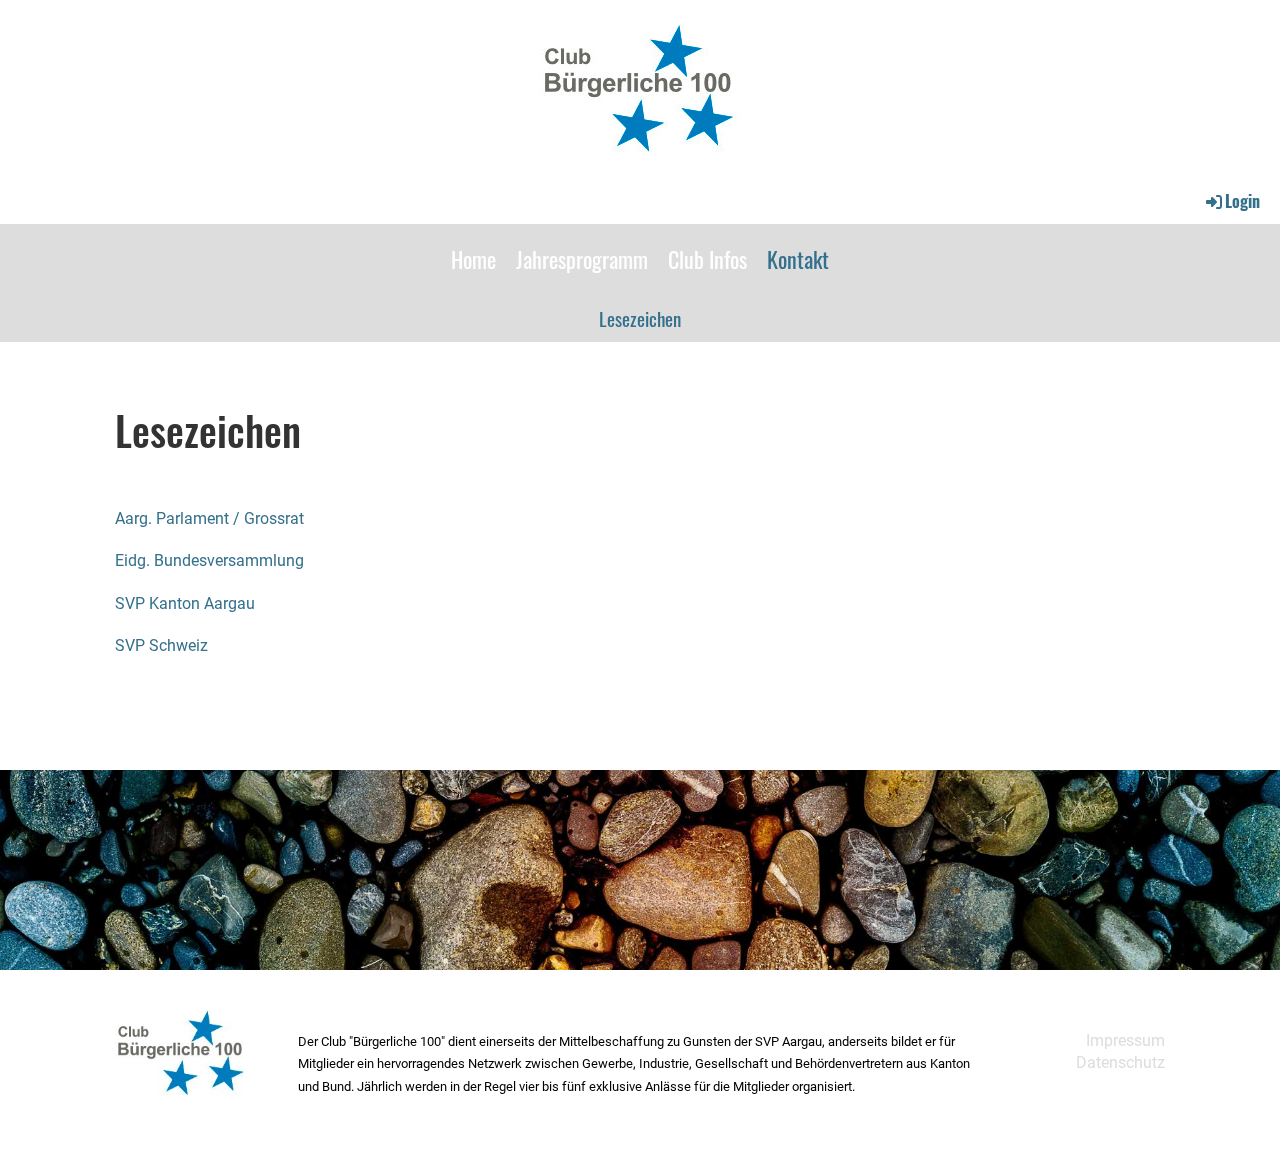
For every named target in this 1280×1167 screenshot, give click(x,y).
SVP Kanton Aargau (185, 603)
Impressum (1125, 1040)
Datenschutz (1120, 1062)
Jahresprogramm (582, 259)
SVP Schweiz (161, 645)
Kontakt (798, 259)
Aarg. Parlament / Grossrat (209, 518)
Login (1242, 201)
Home (473, 259)
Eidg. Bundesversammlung (209, 560)
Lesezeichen (640, 318)
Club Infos (707, 259)
